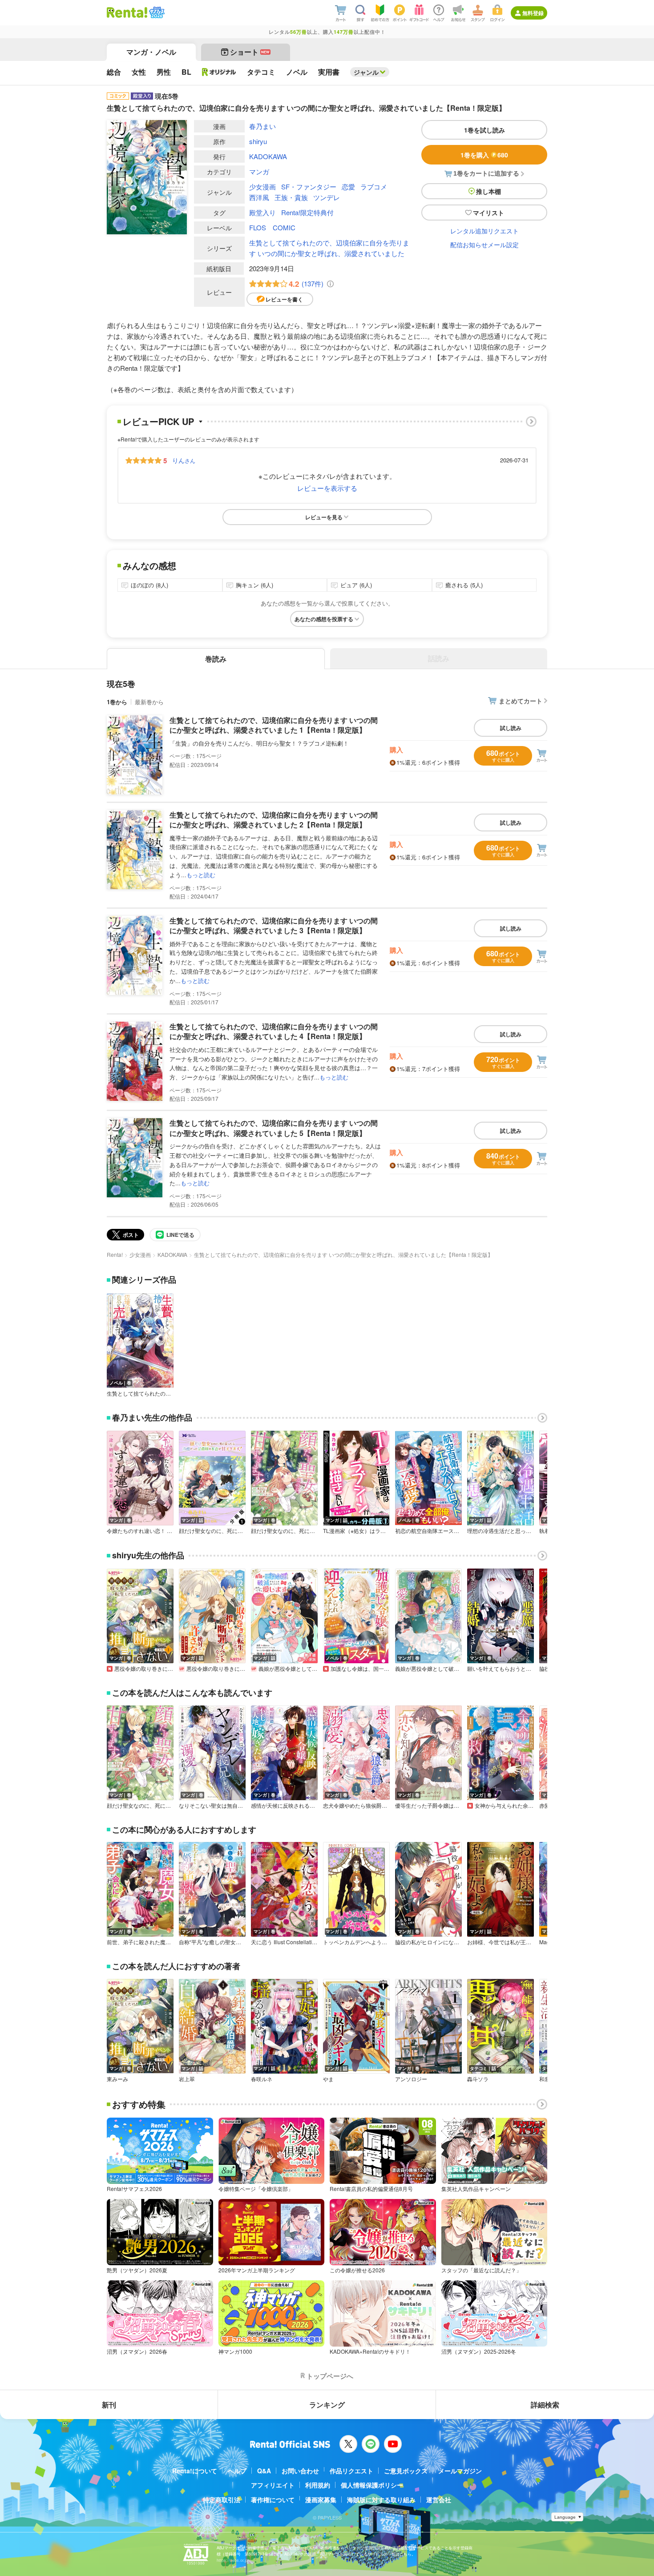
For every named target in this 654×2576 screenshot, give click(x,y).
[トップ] (127, 12)
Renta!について (195, 2471)
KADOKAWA (268, 156)
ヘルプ (237, 2471)
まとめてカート (521, 701)
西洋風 (259, 197)
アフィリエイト (273, 2485)
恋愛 (348, 187)
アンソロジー (411, 2079)
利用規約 (318, 2485)
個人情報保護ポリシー (372, 2485)
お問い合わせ (300, 2471)
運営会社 (439, 2500)
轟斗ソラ (478, 2079)
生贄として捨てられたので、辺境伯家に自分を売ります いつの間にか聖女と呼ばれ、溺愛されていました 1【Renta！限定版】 (274, 725)
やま (328, 2079)
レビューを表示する (327, 488)
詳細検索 (545, 2405)
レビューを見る (324, 517)
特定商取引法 (222, 2500)
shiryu (258, 141)
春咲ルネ (262, 2079)
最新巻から (149, 702)
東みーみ (117, 2079)
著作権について (273, 2500)
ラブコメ (374, 187)
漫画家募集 (321, 2500)
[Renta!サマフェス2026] (156, 12)
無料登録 (533, 13)
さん (184, 460)
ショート (250, 52)
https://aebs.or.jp (232, 2560)
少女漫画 (262, 187)
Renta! (115, 1254)
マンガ (259, 171)
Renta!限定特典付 (307, 212)
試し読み (511, 728)
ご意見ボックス (406, 2471)
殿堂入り (262, 212)
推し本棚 (488, 191)
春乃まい (262, 126)
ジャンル (366, 72)
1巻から (117, 702)
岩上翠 (187, 2079)
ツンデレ (327, 197)
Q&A (264, 2471)
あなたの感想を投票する (324, 619)
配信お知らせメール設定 (484, 245)
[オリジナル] (219, 72)
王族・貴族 (291, 197)
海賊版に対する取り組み (381, 2500)
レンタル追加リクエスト (484, 231)
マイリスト (488, 213)
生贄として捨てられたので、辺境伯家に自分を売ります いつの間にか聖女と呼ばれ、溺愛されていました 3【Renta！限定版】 (274, 925)
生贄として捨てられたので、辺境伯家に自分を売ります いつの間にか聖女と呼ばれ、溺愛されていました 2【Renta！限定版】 (274, 820)
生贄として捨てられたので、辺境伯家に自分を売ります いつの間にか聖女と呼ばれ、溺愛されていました (329, 248)
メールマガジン (460, 2471)
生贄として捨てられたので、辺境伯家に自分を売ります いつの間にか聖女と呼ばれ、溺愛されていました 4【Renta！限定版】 (274, 1031)
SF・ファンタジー (309, 187)
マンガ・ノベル (151, 52)
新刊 (109, 2405)
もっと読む (201, 875)
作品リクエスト (351, 2471)
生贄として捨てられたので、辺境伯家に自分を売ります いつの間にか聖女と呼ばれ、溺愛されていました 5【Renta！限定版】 (274, 1128)
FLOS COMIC (272, 227)
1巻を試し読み (484, 130)
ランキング (327, 2405)
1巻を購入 (484, 155)
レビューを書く (284, 299)
